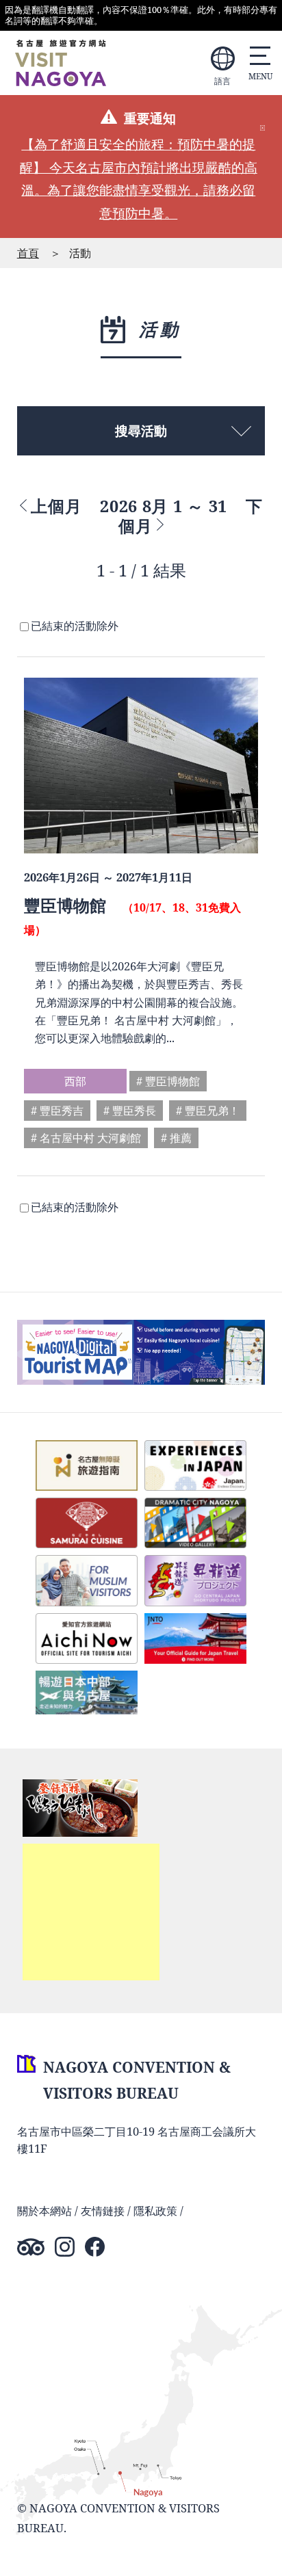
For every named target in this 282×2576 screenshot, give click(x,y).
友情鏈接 (103, 2210)
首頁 (28, 253)
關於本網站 (44, 2210)
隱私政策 (155, 2210)
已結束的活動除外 (75, 625)
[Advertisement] (91, 1912)
